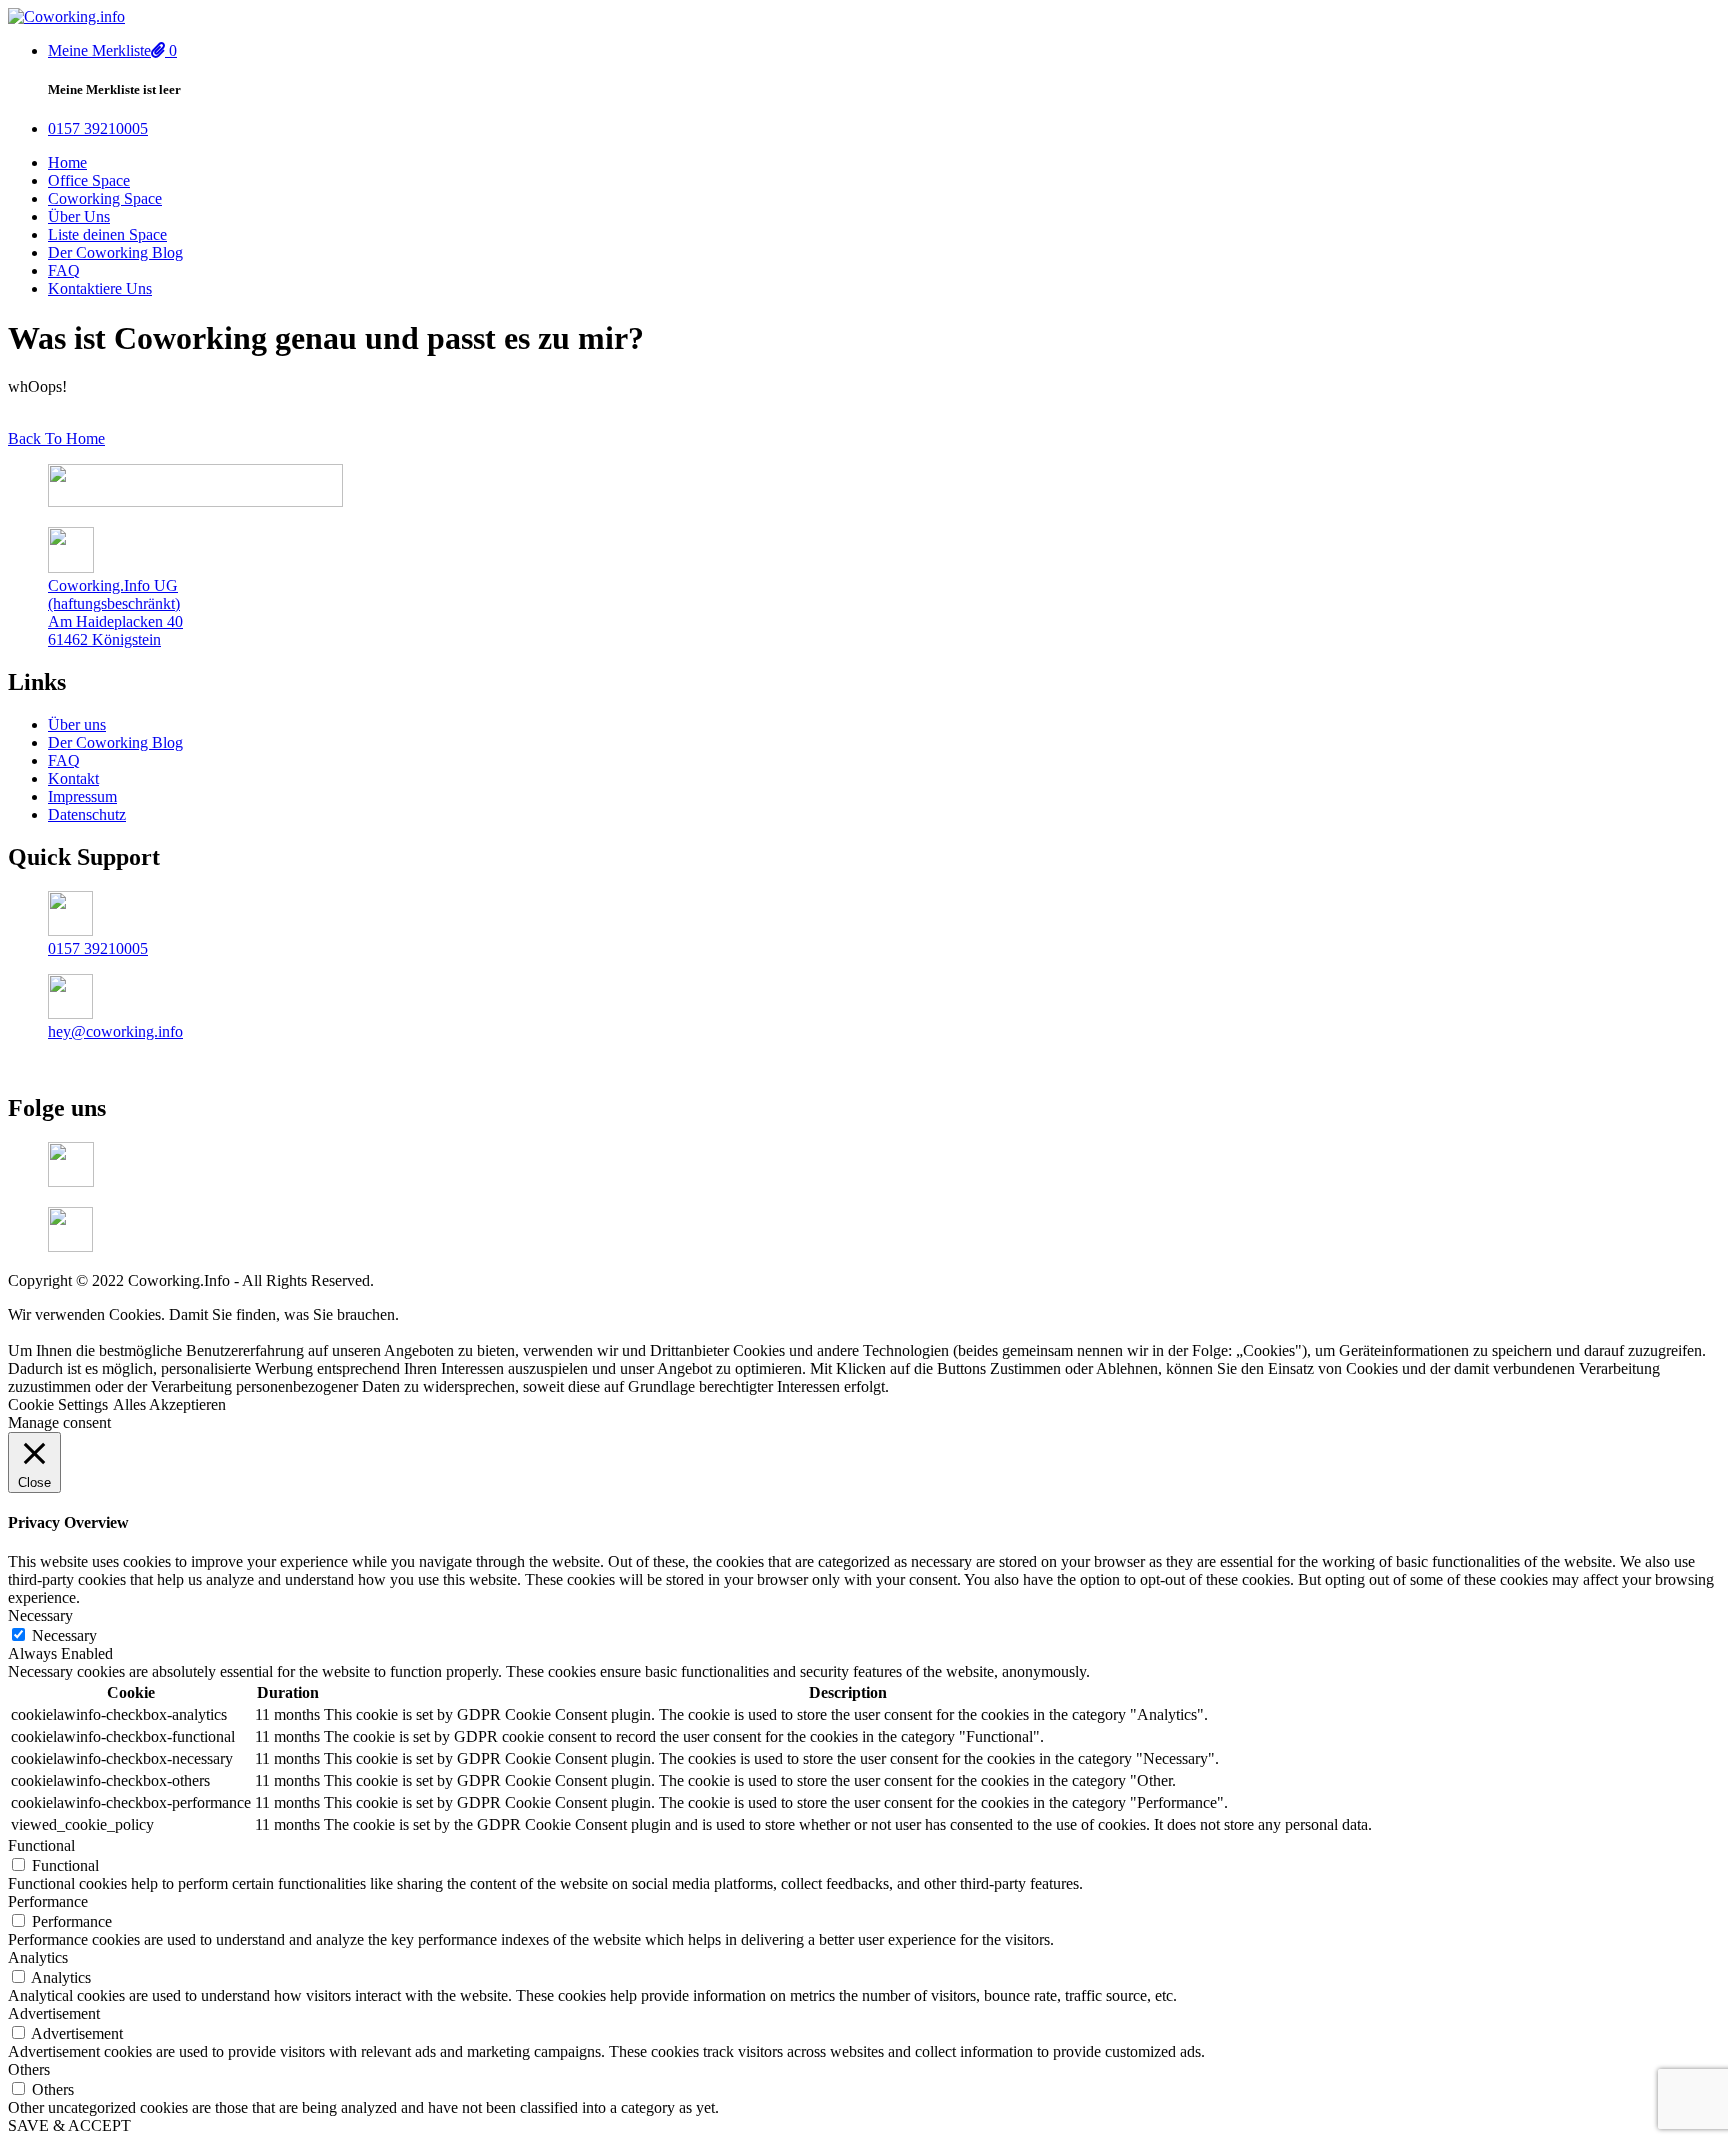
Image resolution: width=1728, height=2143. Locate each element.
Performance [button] (48, 1901)
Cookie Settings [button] (58, 1404)
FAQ (64, 270)
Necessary (64, 1635)
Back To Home (56, 438)
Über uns (77, 724)
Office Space (89, 180)
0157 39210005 (98, 948)
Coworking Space (105, 198)
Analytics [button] (38, 1957)
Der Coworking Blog (115, 252)
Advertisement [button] (54, 2013)
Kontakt (73, 778)
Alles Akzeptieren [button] (169, 1404)
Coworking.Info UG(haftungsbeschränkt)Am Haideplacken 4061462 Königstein (115, 612)
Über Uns (79, 216)
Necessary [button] (40, 1615)
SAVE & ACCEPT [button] (69, 2125)
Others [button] (29, 2069)
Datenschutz (87, 814)
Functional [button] (41, 1845)
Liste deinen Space (107, 234)
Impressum (82, 796)
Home (67, 162)
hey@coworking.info (115, 1031)
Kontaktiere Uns (100, 288)
